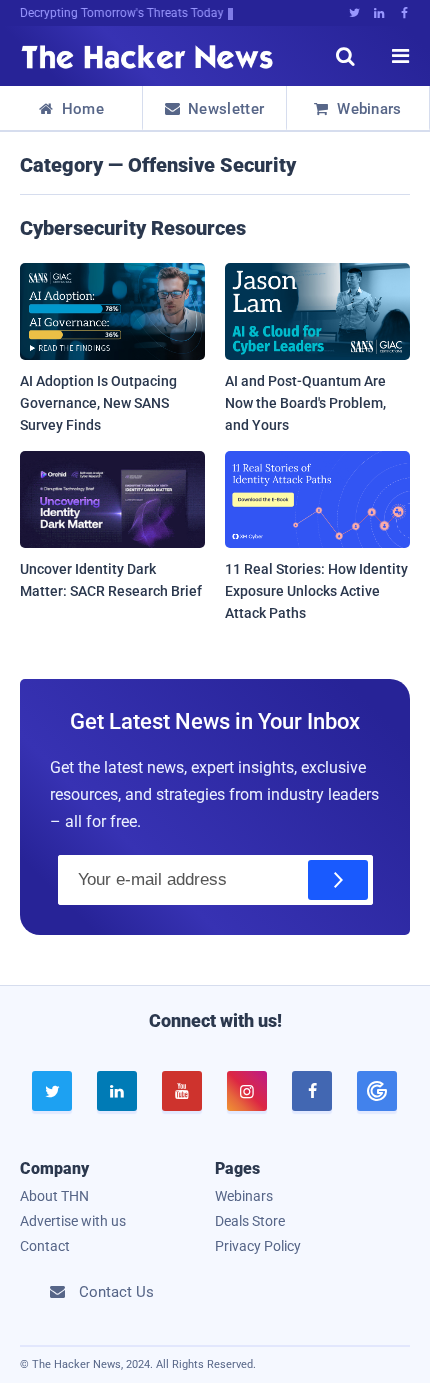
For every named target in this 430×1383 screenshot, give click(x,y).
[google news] (377, 1091)
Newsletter (214, 109)
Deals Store (250, 1221)
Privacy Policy (258, 1246)
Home (71, 109)
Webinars (357, 109)
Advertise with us (73, 1221)
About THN (54, 1196)
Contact (45, 1246)
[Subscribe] (338, 880)
